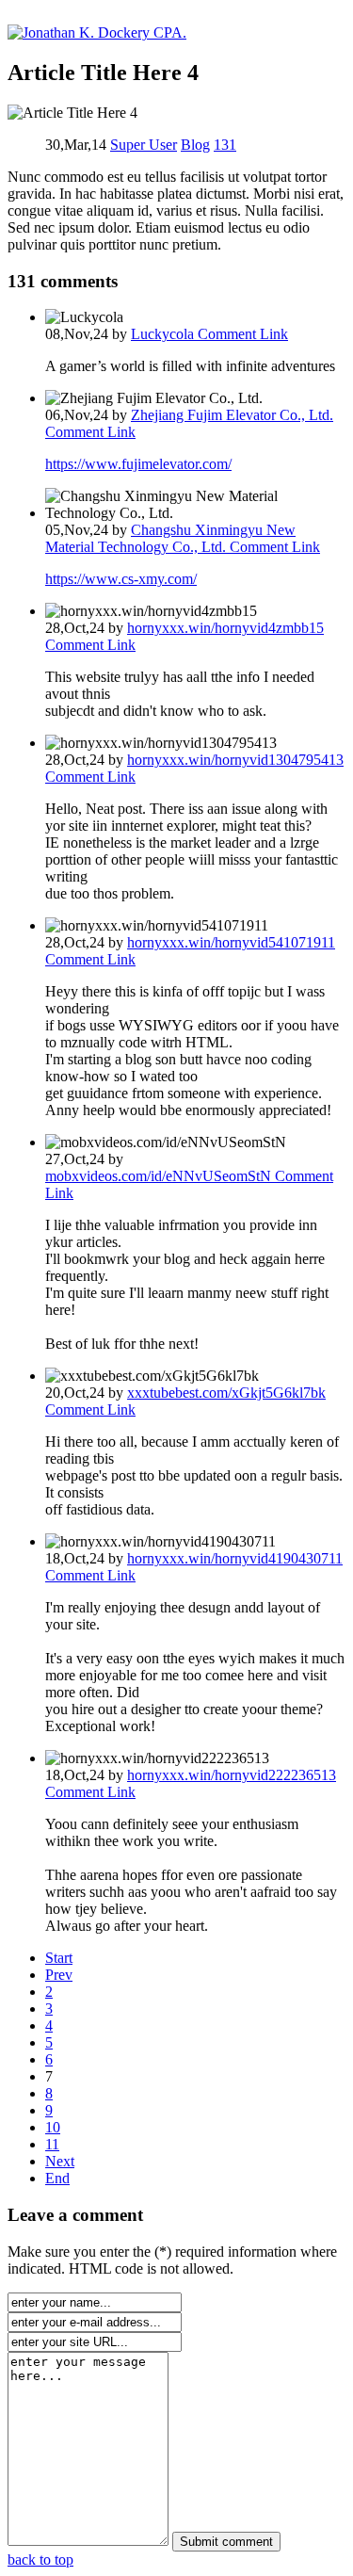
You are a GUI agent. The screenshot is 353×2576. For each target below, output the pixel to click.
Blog (195, 145)
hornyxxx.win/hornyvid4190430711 (235, 1558)
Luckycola (164, 334)
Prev (59, 1975)
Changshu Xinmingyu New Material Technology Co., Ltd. (170, 538)
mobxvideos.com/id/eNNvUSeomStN (160, 1176)
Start (59, 1958)
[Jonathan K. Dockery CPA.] (97, 32)
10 (53, 2127)
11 (52, 2144)
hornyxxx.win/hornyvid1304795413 (235, 760)
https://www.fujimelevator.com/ (138, 464)
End (57, 2178)
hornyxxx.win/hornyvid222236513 (232, 1775)
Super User (144, 145)
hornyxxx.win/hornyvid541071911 (231, 942)
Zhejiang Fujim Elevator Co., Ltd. (232, 415)
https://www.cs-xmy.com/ (121, 579)
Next (60, 2161)
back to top (40, 2560)
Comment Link (243, 334)
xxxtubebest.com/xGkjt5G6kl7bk (226, 1393)
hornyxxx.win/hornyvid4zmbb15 (225, 628)
